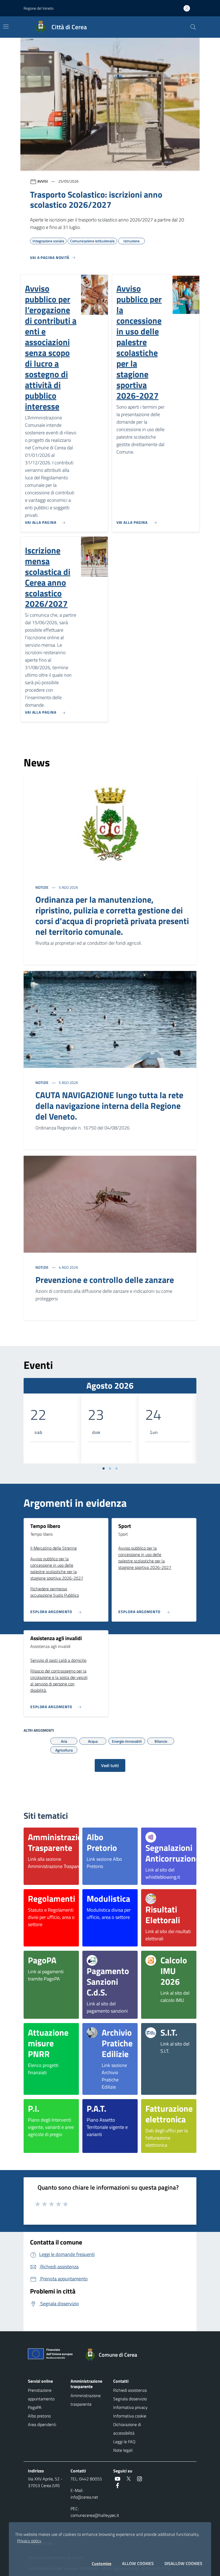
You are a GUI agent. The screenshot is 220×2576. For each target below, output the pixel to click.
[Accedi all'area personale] (189, 8)
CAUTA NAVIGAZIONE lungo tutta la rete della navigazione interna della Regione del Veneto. (109, 1106)
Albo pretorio (39, 2416)
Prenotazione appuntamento (41, 2394)
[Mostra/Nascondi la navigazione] (6, 27)
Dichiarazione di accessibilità (127, 2429)
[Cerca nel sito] (193, 27)
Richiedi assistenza (130, 2390)
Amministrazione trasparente (86, 2400)
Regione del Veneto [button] (38, 8)
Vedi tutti (110, 1765)
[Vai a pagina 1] (104, 1468)
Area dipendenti (42, 2424)
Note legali (123, 2450)
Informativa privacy (130, 2407)
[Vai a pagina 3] (116, 1468)
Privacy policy (29, 2541)
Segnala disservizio (130, 2399)
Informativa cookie (130, 2416)
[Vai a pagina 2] (110, 1468)
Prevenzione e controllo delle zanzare (105, 1280)
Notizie (42, 887)
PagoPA (35, 2407)
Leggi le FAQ (124, 2442)
